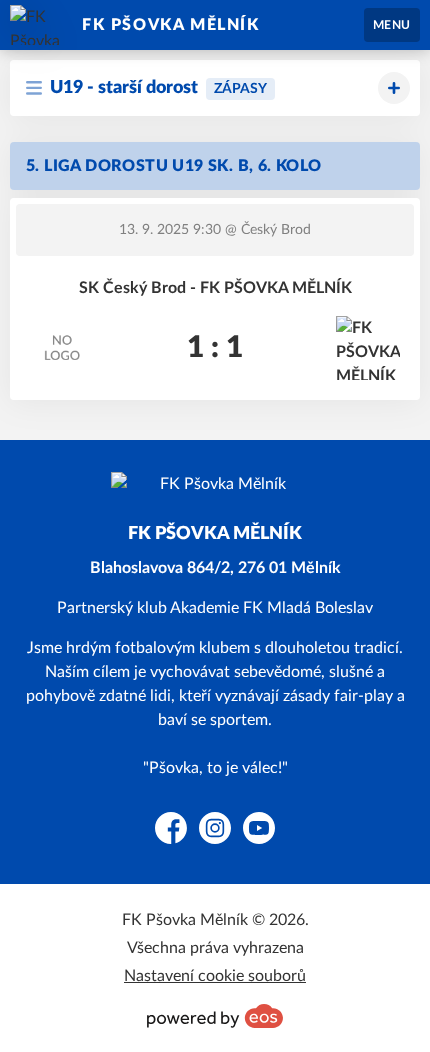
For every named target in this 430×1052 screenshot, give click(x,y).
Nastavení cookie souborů (215, 976)
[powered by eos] (215, 1016)
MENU (392, 25)
